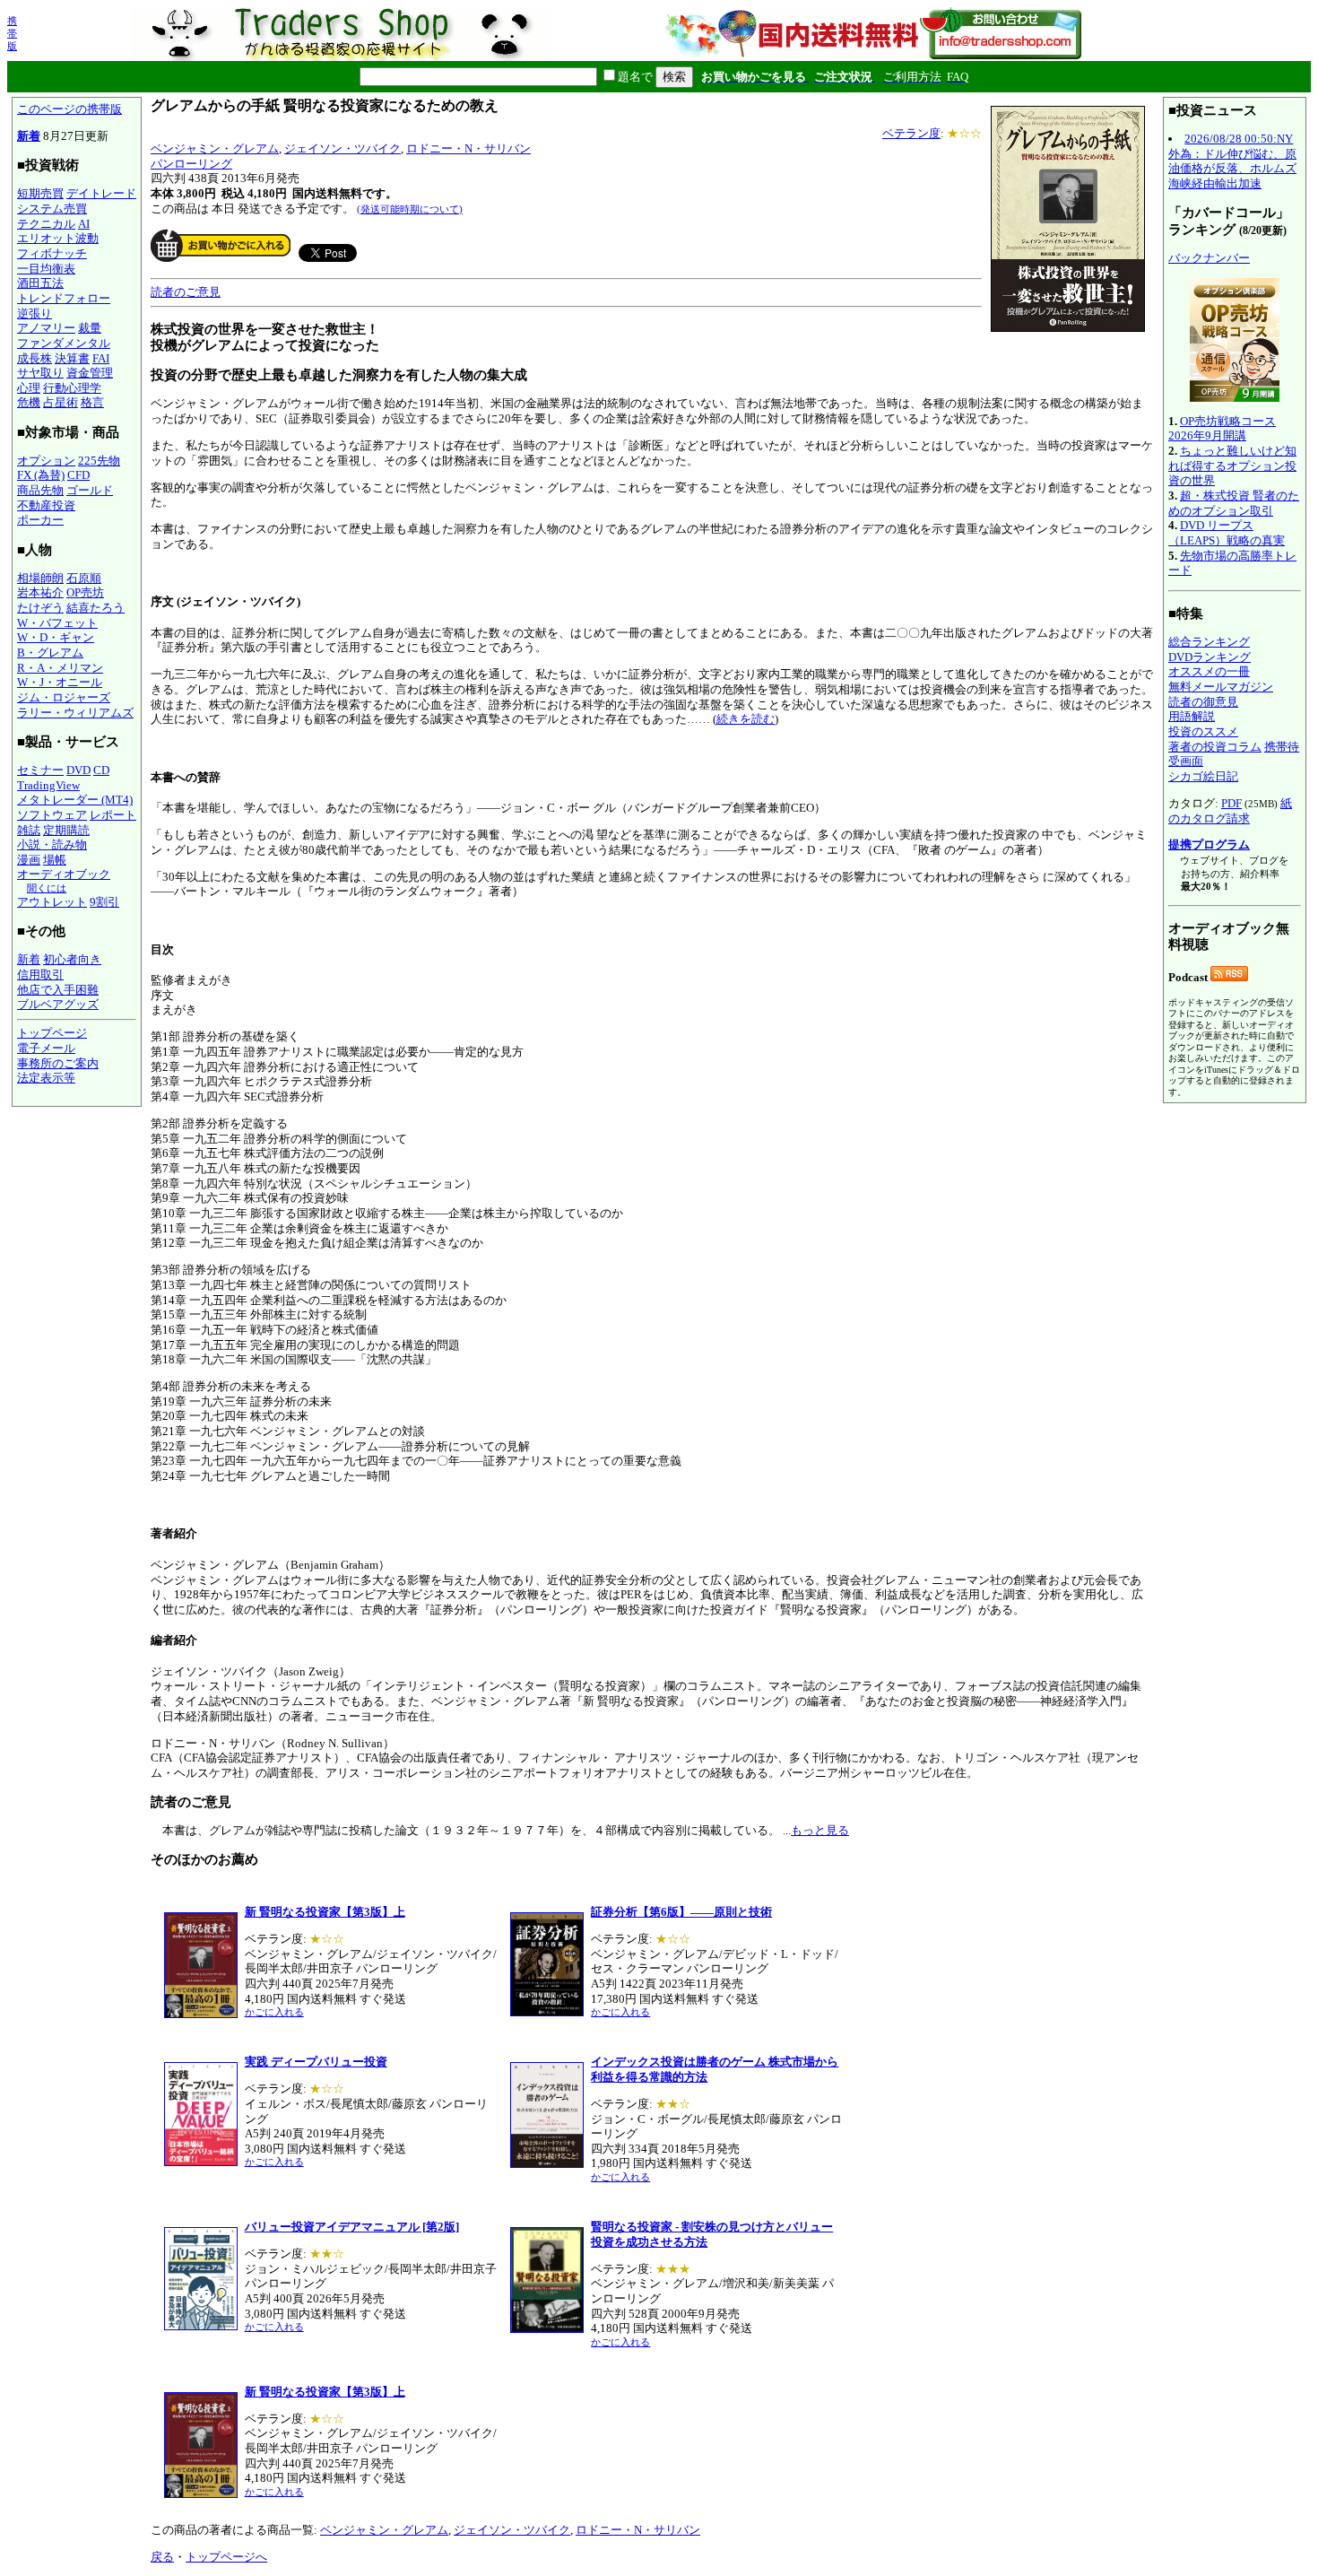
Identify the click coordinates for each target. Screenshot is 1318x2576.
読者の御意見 (1203, 702)
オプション (46, 461)
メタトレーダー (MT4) (75, 800)
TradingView (48, 785)
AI (84, 224)
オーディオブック (64, 874)
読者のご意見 (186, 292)
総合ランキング (1209, 642)
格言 (92, 402)
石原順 (84, 578)
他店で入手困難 (58, 990)
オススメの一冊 (1209, 671)
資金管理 (90, 373)
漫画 (29, 860)
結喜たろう (95, 608)
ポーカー (40, 520)
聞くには (47, 888)
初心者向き (72, 959)
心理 (29, 388)
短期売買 (40, 193)
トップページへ (226, 2557)
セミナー (40, 770)
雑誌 (29, 830)
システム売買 (52, 209)
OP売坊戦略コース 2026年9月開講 (1222, 429)
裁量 (90, 328)
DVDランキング (1210, 657)
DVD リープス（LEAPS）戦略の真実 (1227, 533)
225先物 (99, 461)
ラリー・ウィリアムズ (75, 713)
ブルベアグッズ (58, 1004)
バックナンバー (1209, 258)
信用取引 (40, 975)
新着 (29, 136)
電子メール (46, 1048)
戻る (162, 2557)
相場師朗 (40, 578)
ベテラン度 (911, 133)
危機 (29, 402)
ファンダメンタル (64, 343)
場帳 (55, 860)
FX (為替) (41, 475)
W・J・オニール (60, 682)
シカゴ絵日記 (1203, 776)
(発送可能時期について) (410, 209)
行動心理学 (72, 388)
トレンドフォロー (64, 298)
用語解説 (1192, 716)
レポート (113, 815)
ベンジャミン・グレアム (215, 148)
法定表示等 (46, 1078)
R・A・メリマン (60, 668)
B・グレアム (50, 653)
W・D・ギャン (56, 637)
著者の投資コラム (1215, 747)
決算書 (72, 358)
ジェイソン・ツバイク (343, 148)
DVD (78, 770)
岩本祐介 (40, 592)
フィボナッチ (52, 253)
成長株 (35, 358)
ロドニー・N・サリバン (468, 148)
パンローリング (191, 164)
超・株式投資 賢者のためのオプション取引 (1234, 503)
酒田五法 (40, 283)
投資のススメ (1203, 731)
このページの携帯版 (69, 109)
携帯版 (12, 33)
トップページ (52, 1033)
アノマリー (46, 328)
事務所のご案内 (58, 1063)
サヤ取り (40, 373)
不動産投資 (46, 505)
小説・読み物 (52, 844)
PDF (1231, 803)
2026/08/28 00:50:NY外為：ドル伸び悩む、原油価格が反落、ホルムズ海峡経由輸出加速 (1232, 161)
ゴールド (90, 490)
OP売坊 (85, 592)
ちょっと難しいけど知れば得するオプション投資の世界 (1232, 466)
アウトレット (52, 902)
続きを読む (746, 719)
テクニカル (46, 224)
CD (101, 770)
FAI (101, 358)
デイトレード (101, 193)
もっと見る (820, 1830)
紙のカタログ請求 (1230, 811)
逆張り (35, 313)
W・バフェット (57, 623)
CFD (78, 475)
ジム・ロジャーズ (64, 697)
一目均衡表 (46, 269)
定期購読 (66, 830)
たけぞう (40, 608)
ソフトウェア (52, 815)
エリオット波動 (58, 238)
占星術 (61, 402)
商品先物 (40, 490)
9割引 (104, 902)
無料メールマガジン (1221, 687)
